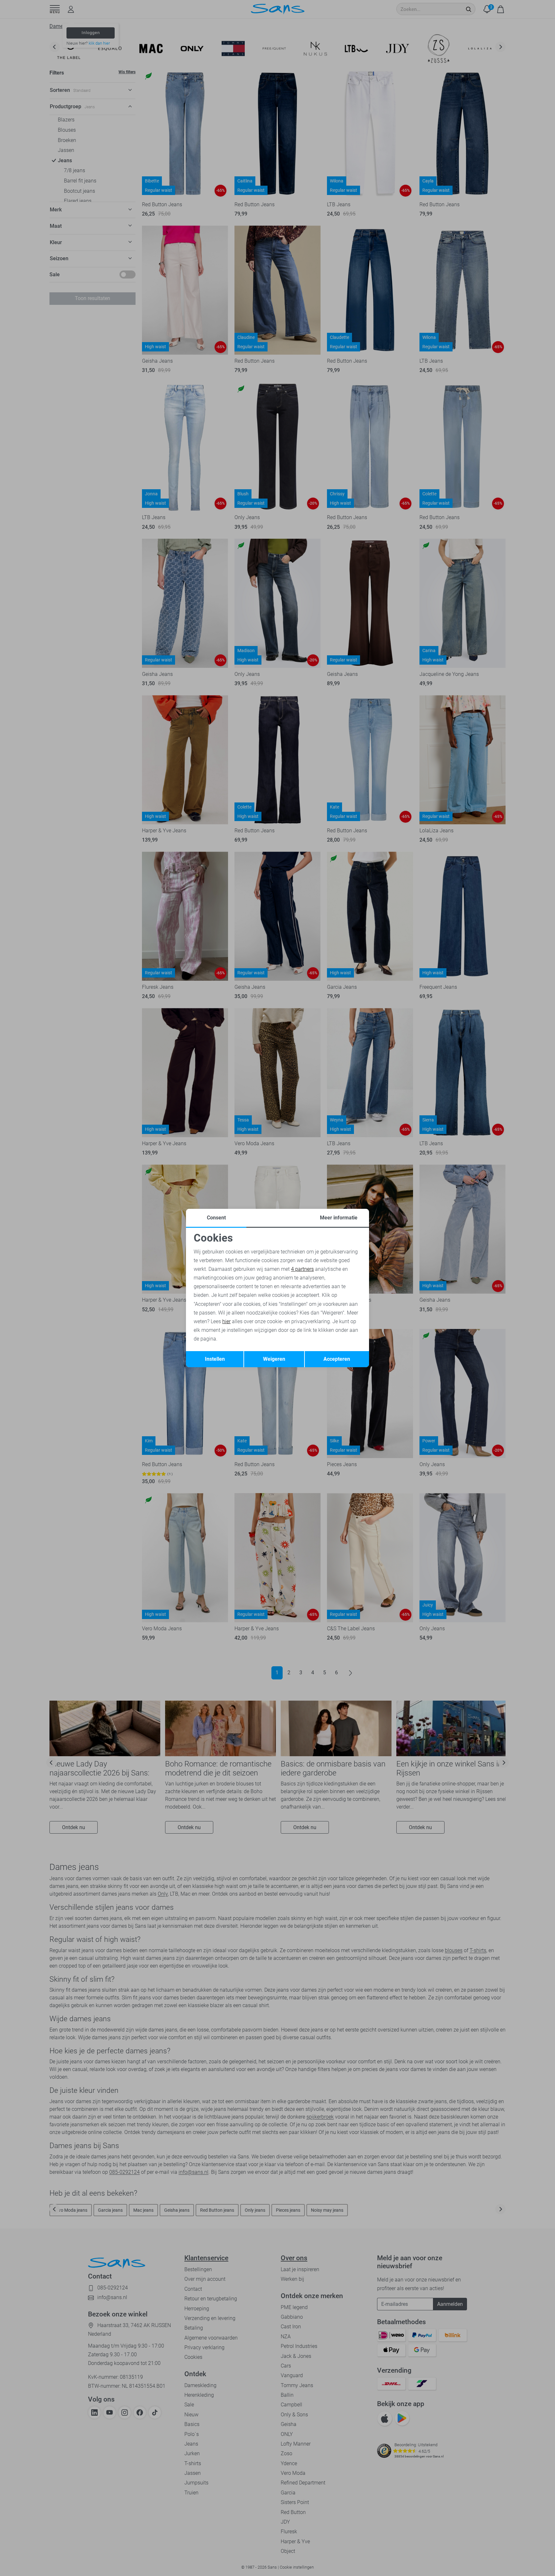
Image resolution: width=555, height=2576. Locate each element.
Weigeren (274, 1359)
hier (226, 1321)
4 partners (302, 1269)
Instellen (215, 1359)
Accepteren (337, 1359)
